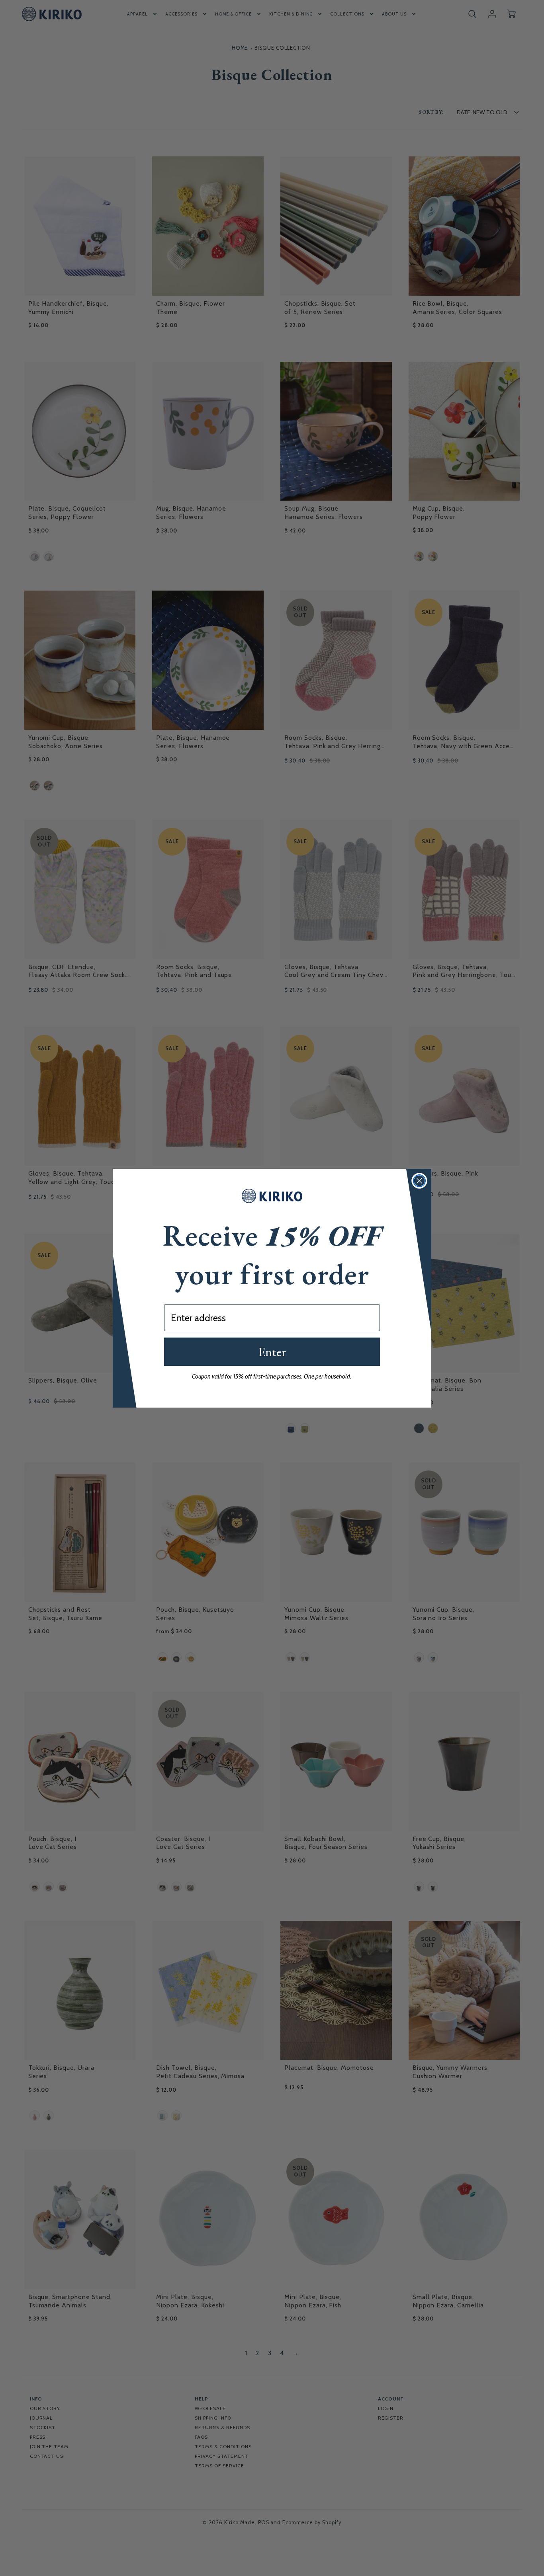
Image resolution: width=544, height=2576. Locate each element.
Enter (272, 1352)
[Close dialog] (419, 1181)
